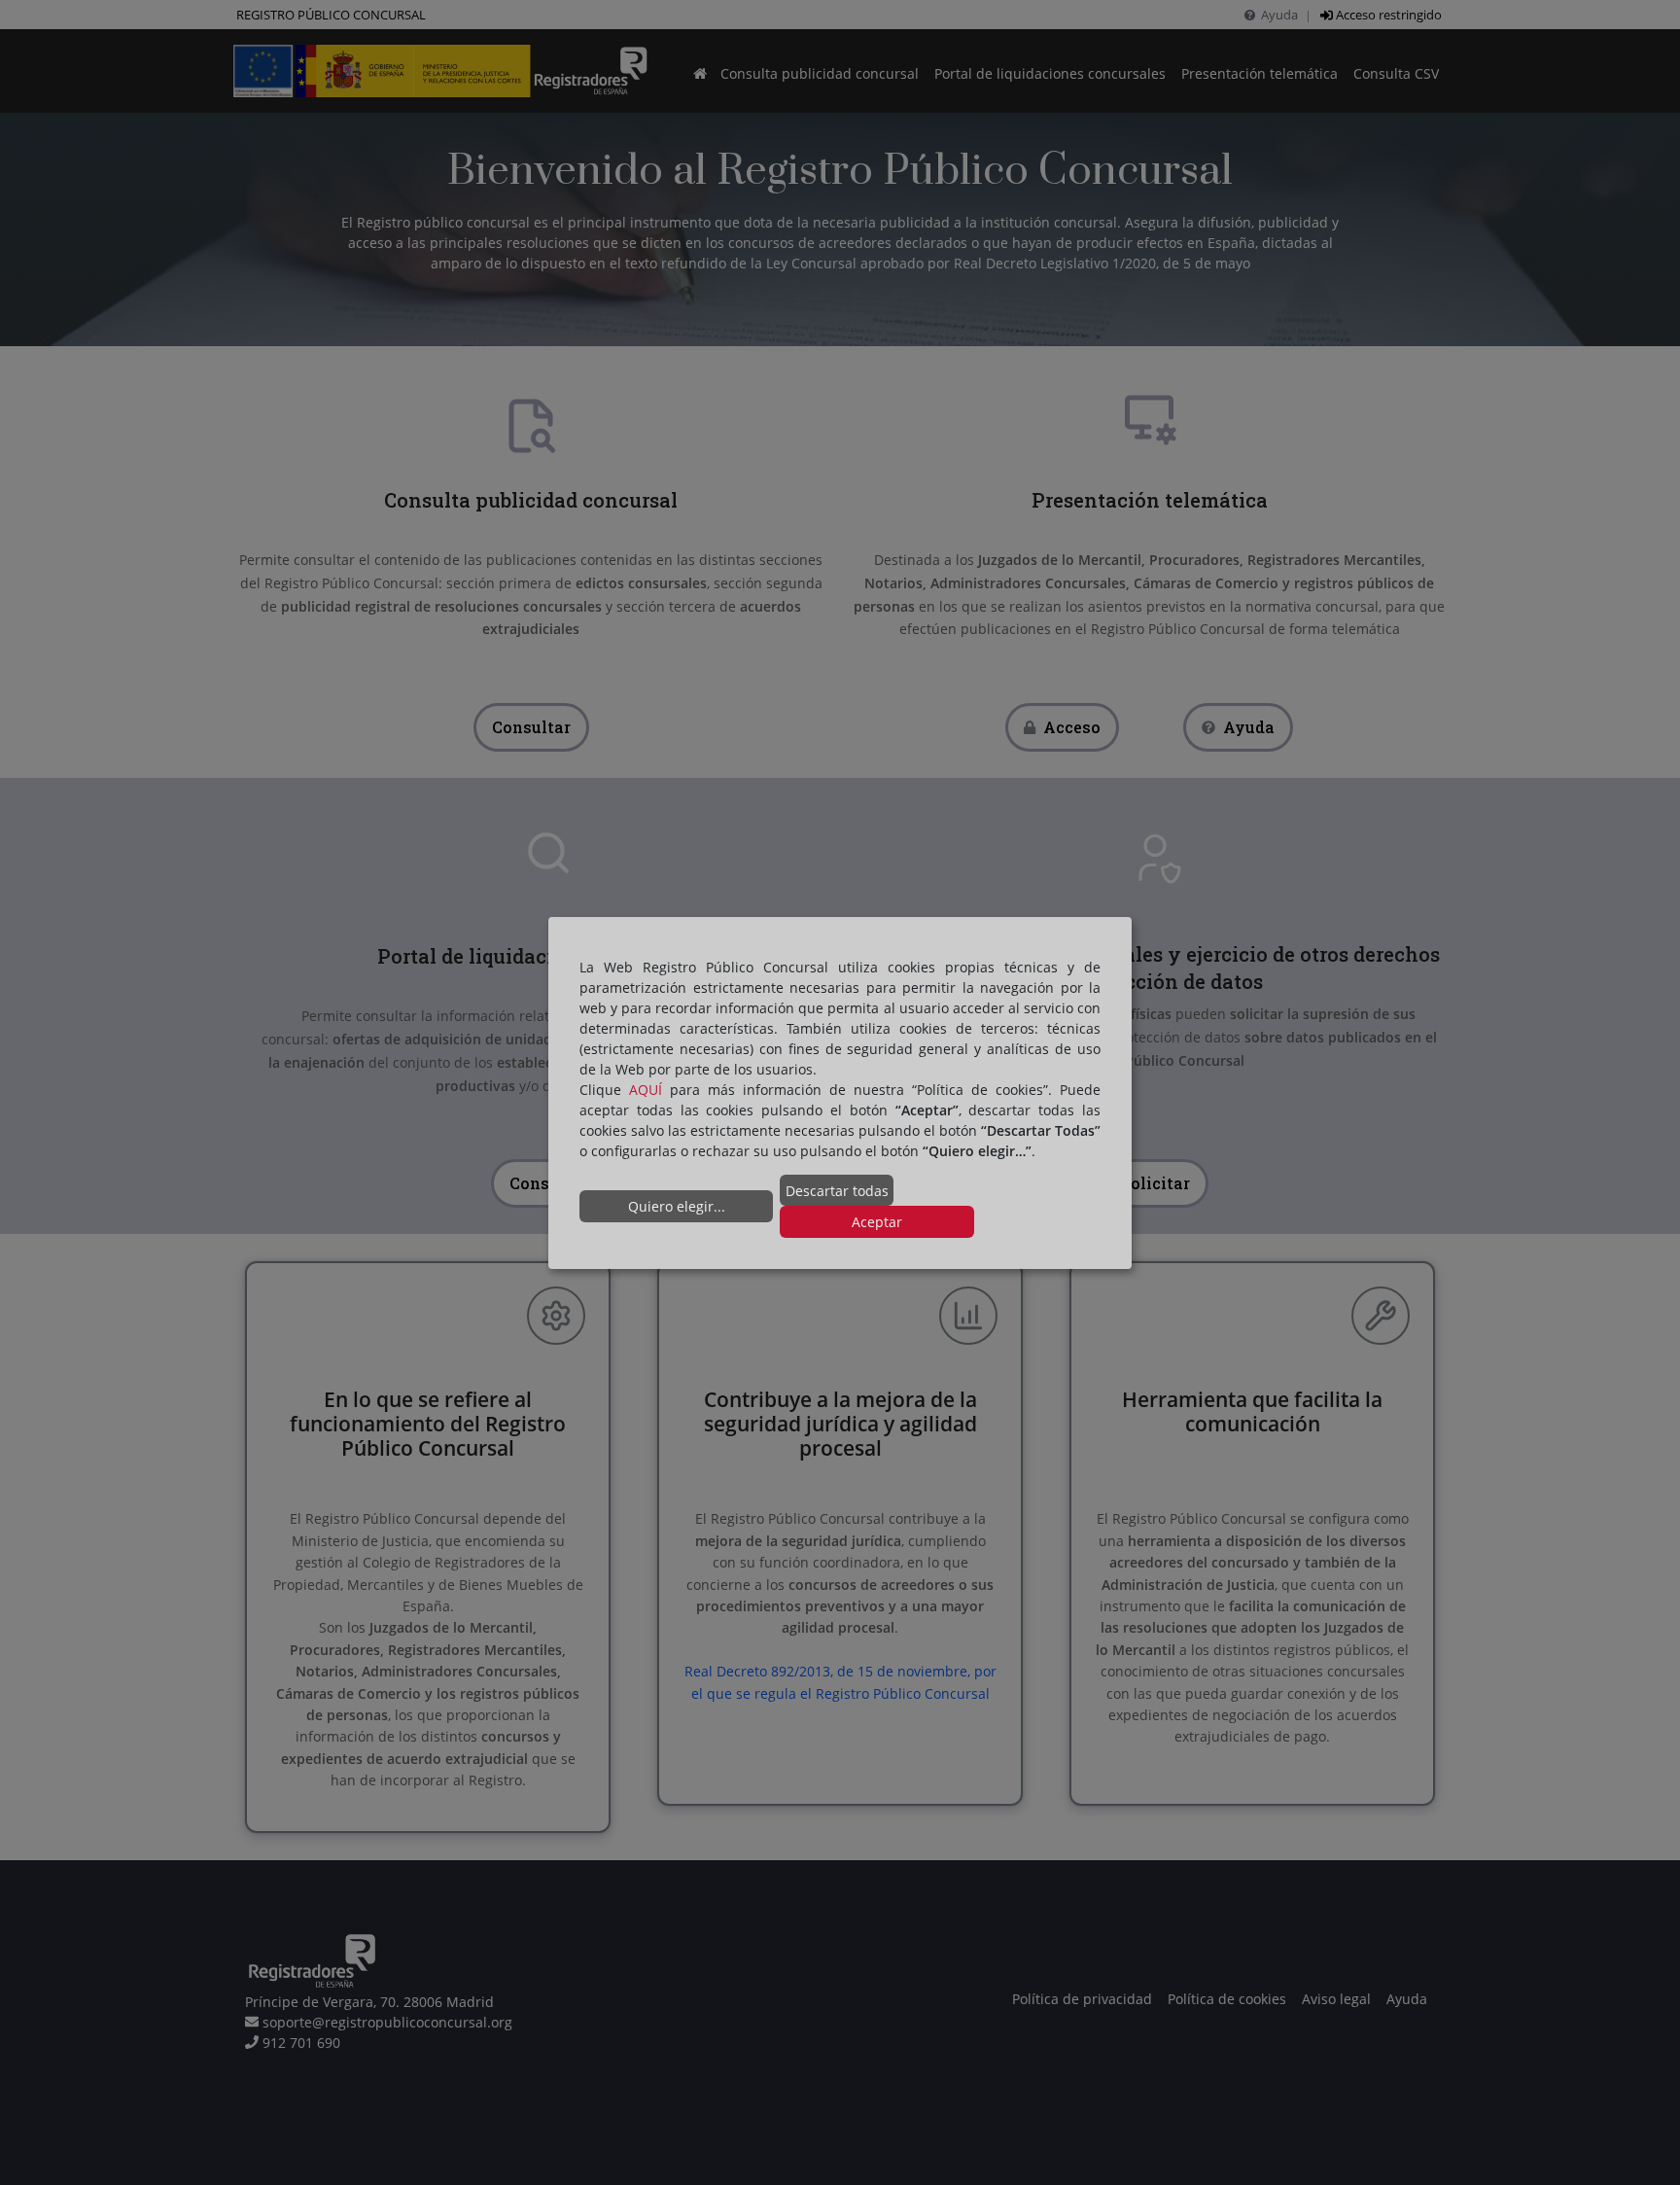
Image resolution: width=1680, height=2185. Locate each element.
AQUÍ (646, 1090)
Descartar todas (837, 1191)
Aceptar (877, 1222)
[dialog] (840, 1092)
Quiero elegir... (677, 1206)
